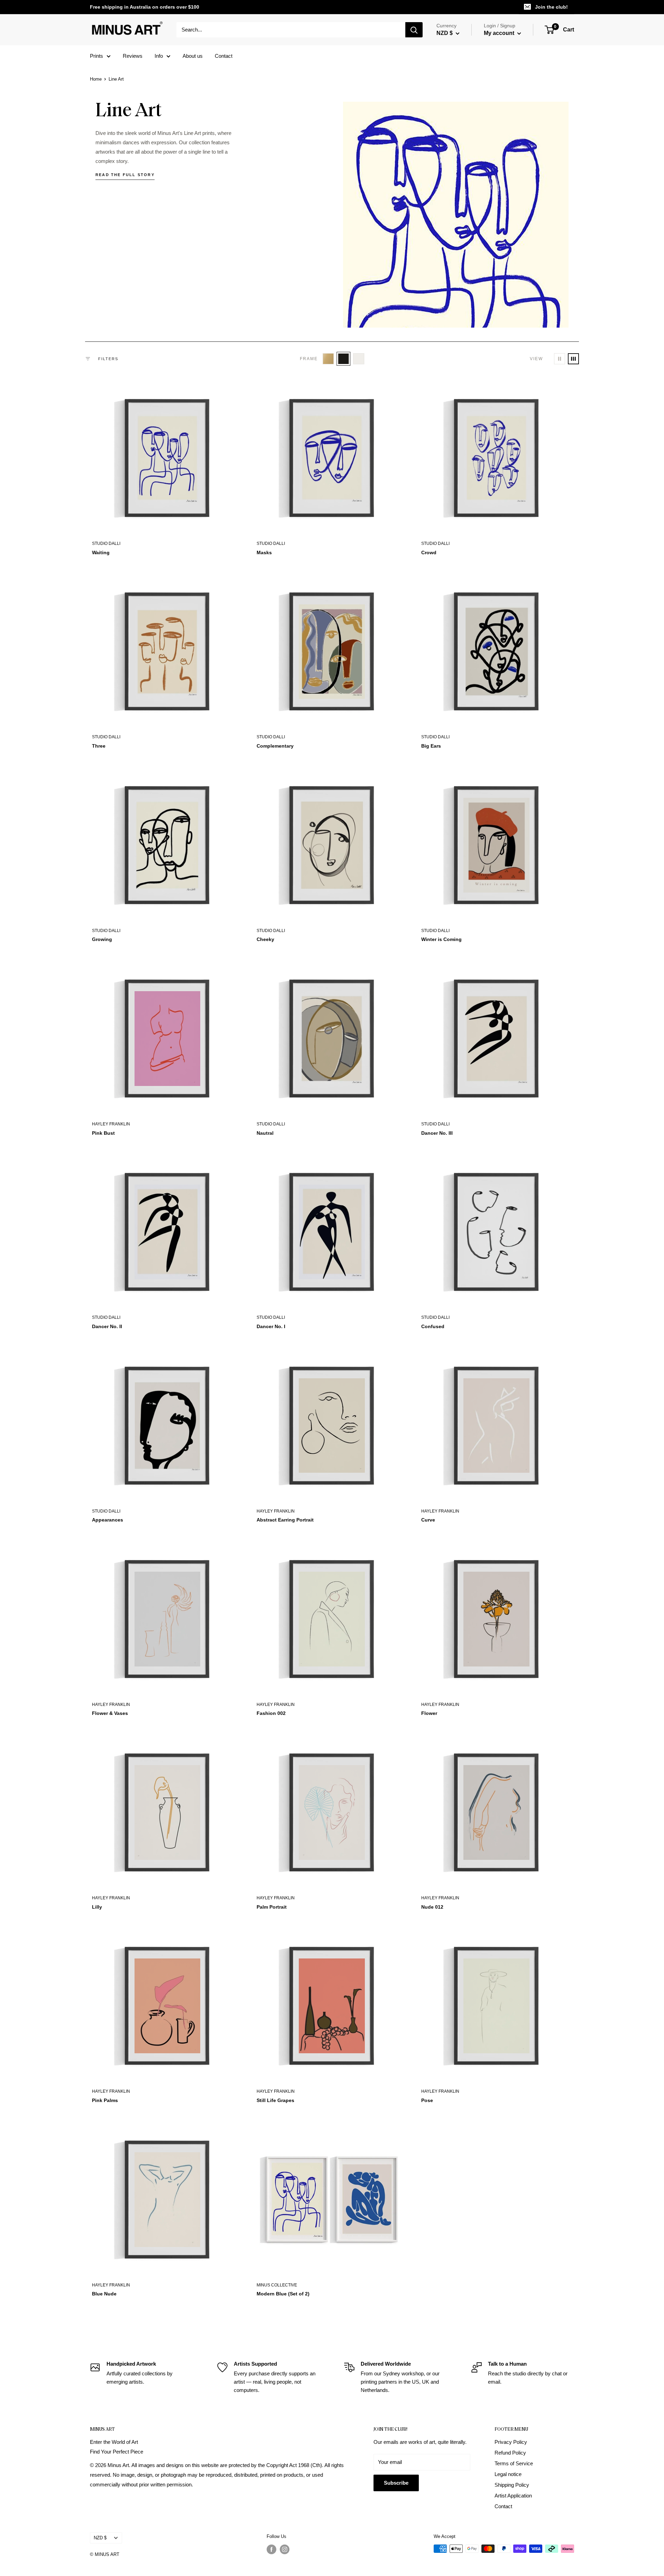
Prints (96, 56)
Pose (427, 2100)
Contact (224, 56)
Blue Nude (104, 2294)
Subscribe (396, 2483)
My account (500, 33)
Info (159, 56)
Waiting (101, 552)
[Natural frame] (328, 359)
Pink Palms (105, 2100)
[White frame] (359, 359)
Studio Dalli (106, 543)
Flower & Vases (110, 1713)
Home (96, 79)
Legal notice (508, 2474)
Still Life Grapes (275, 2100)
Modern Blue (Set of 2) (283, 2294)
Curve (428, 1520)
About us (193, 56)
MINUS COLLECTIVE (277, 2285)
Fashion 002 (271, 1713)
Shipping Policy (512, 2485)
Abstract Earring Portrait (285, 1520)
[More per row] (573, 359)
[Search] (414, 30)
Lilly (97, 1907)
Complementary (275, 746)
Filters (108, 359)
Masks (264, 552)
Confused (433, 1326)
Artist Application (513, 2496)
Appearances (108, 1520)
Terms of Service (514, 2463)
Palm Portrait (272, 1907)
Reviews (133, 56)
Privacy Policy (511, 2442)
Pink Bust (103, 1133)
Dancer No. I (271, 1326)
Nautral (265, 1133)
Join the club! (551, 7)
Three (99, 746)
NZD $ (100, 2538)
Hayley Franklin (111, 1124)
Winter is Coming (441, 939)
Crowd (429, 552)
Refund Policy (510, 2453)
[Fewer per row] (560, 359)
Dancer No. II (107, 1326)
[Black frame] (343, 359)
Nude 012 (432, 1907)
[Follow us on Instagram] (285, 2549)
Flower (429, 1713)
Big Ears (431, 746)
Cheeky (265, 939)
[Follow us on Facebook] (271, 2549)
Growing (102, 939)
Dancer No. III (437, 1133)
